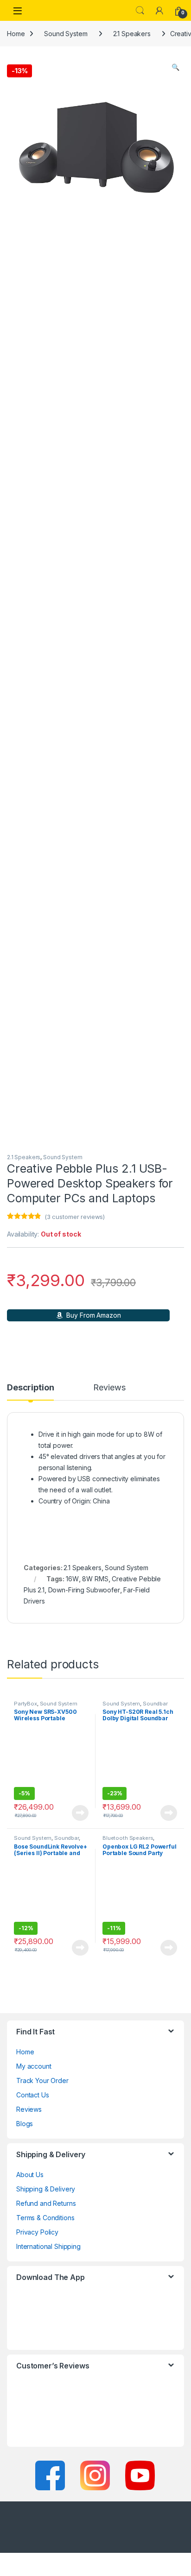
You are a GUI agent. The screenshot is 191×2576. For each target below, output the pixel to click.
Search (140, 11)
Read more (80, 1813)
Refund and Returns (46, 2203)
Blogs (25, 2124)
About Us (30, 2175)
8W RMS (95, 1579)
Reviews (29, 2109)
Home (16, 34)
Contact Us (33, 2095)
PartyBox (25, 1704)
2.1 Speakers (132, 34)
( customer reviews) (75, 1217)
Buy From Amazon (93, 1315)
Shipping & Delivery (46, 2189)
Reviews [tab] (109, 1388)
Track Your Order (42, 2080)
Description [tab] (30, 1388)
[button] (175, 67)
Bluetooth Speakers (128, 1838)
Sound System (66, 34)
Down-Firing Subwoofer (84, 1590)
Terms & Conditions (45, 2218)
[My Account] (159, 11)
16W (72, 1579)
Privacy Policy (37, 2232)
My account (34, 2066)
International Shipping (48, 2246)
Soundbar (155, 1704)
